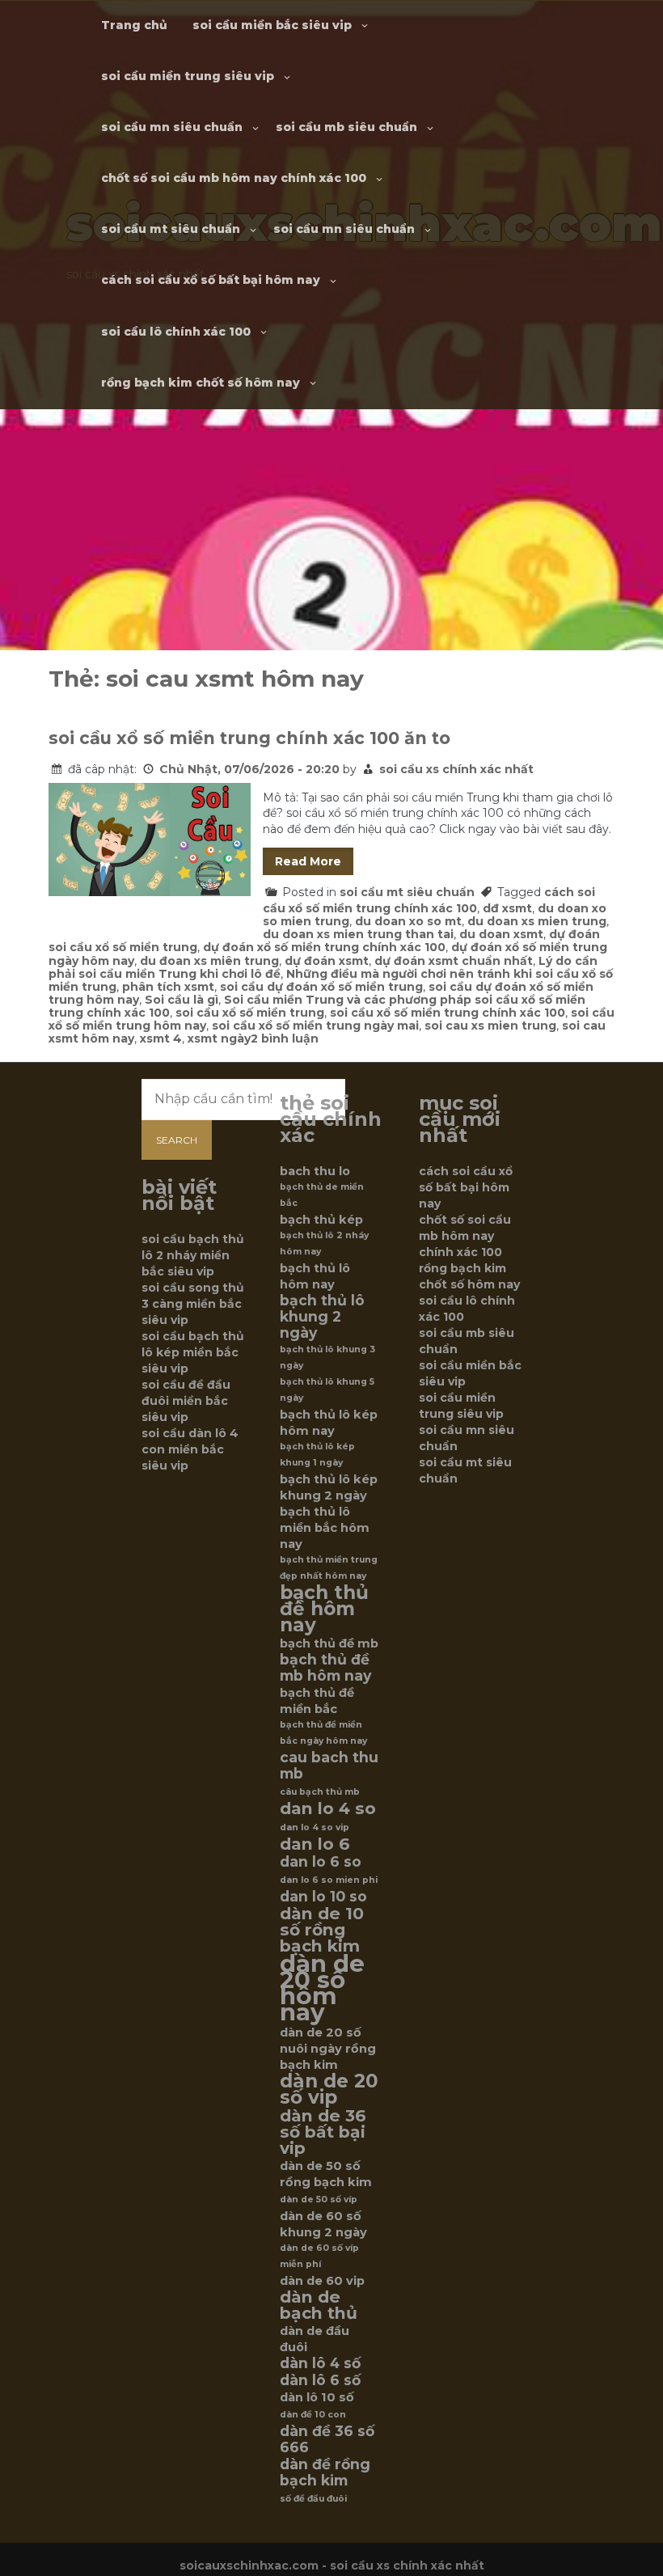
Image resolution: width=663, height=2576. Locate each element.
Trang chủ (134, 25)
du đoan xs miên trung (209, 961)
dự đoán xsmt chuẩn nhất (454, 961)
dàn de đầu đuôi (315, 2339)
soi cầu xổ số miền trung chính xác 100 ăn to (249, 738)
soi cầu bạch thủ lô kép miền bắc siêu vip (193, 1352)
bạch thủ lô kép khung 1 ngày (317, 1455)
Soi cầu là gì (182, 1000)
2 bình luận (285, 1038)
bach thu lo (315, 1171)
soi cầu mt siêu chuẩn (171, 229)
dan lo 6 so (321, 1862)
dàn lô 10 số (317, 2397)
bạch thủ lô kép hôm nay (329, 1423)
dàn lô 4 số (320, 2363)
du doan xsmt (501, 934)
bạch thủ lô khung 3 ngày (327, 1358)
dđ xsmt (507, 908)
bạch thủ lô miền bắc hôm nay (325, 1528)
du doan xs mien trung (537, 921)
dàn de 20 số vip (329, 2089)
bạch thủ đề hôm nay (324, 1609)
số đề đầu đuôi (313, 2499)
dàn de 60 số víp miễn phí (319, 2256)
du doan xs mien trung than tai (358, 934)
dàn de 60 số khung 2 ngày (323, 2224)
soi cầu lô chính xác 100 (176, 332)
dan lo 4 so (328, 1808)
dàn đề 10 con (313, 2415)
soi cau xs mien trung (490, 1026)
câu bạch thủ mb (320, 1792)
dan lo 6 (315, 1844)
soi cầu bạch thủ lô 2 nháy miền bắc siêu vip (193, 1255)
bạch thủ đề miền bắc (317, 1701)
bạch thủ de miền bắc (322, 1195)
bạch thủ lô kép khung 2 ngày (329, 1487)
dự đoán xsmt (327, 961)
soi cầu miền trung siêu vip (188, 76)
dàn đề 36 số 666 (327, 2439)
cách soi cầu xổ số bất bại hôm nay (211, 280)
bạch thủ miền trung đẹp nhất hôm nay (329, 1568)
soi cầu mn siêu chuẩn (172, 127)
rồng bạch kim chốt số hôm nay (201, 383)
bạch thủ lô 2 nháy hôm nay (324, 1244)
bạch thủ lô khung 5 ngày (327, 1390)
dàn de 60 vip (322, 2281)
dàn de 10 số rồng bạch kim (322, 1930)
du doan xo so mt (408, 921)
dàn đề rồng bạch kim (325, 2472)
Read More (308, 861)
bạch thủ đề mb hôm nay (325, 1668)
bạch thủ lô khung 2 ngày (322, 1317)
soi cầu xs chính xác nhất (456, 769)
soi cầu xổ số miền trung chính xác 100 (448, 1013)
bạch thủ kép (321, 1220)
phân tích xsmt (168, 987)
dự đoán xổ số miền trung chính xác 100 (324, 947)
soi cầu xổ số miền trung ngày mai (315, 1026)
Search (177, 1140)
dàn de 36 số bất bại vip (323, 2132)
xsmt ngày (219, 1038)
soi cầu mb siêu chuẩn (346, 127)
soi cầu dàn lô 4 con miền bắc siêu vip (190, 1449)
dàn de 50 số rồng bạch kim (326, 2174)
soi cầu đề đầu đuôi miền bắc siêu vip (186, 1401)
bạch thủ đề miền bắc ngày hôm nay (323, 1733)
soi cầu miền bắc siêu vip (272, 25)
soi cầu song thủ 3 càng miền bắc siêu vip (193, 1304)
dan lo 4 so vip (315, 1827)
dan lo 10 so (323, 1897)
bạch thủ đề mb (329, 1643)
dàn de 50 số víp (319, 2200)
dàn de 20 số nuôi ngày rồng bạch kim (328, 2049)
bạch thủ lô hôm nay (315, 1276)
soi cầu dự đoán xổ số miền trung (321, 987)
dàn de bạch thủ (319, 2305)
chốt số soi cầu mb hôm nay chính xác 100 (234, 178)
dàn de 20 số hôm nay (322, 1988)
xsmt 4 (161, 1038)
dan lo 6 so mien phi (329, 1880)
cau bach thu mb (329, 1766)
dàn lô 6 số (320, 2380)
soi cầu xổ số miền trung (250, 1013)
